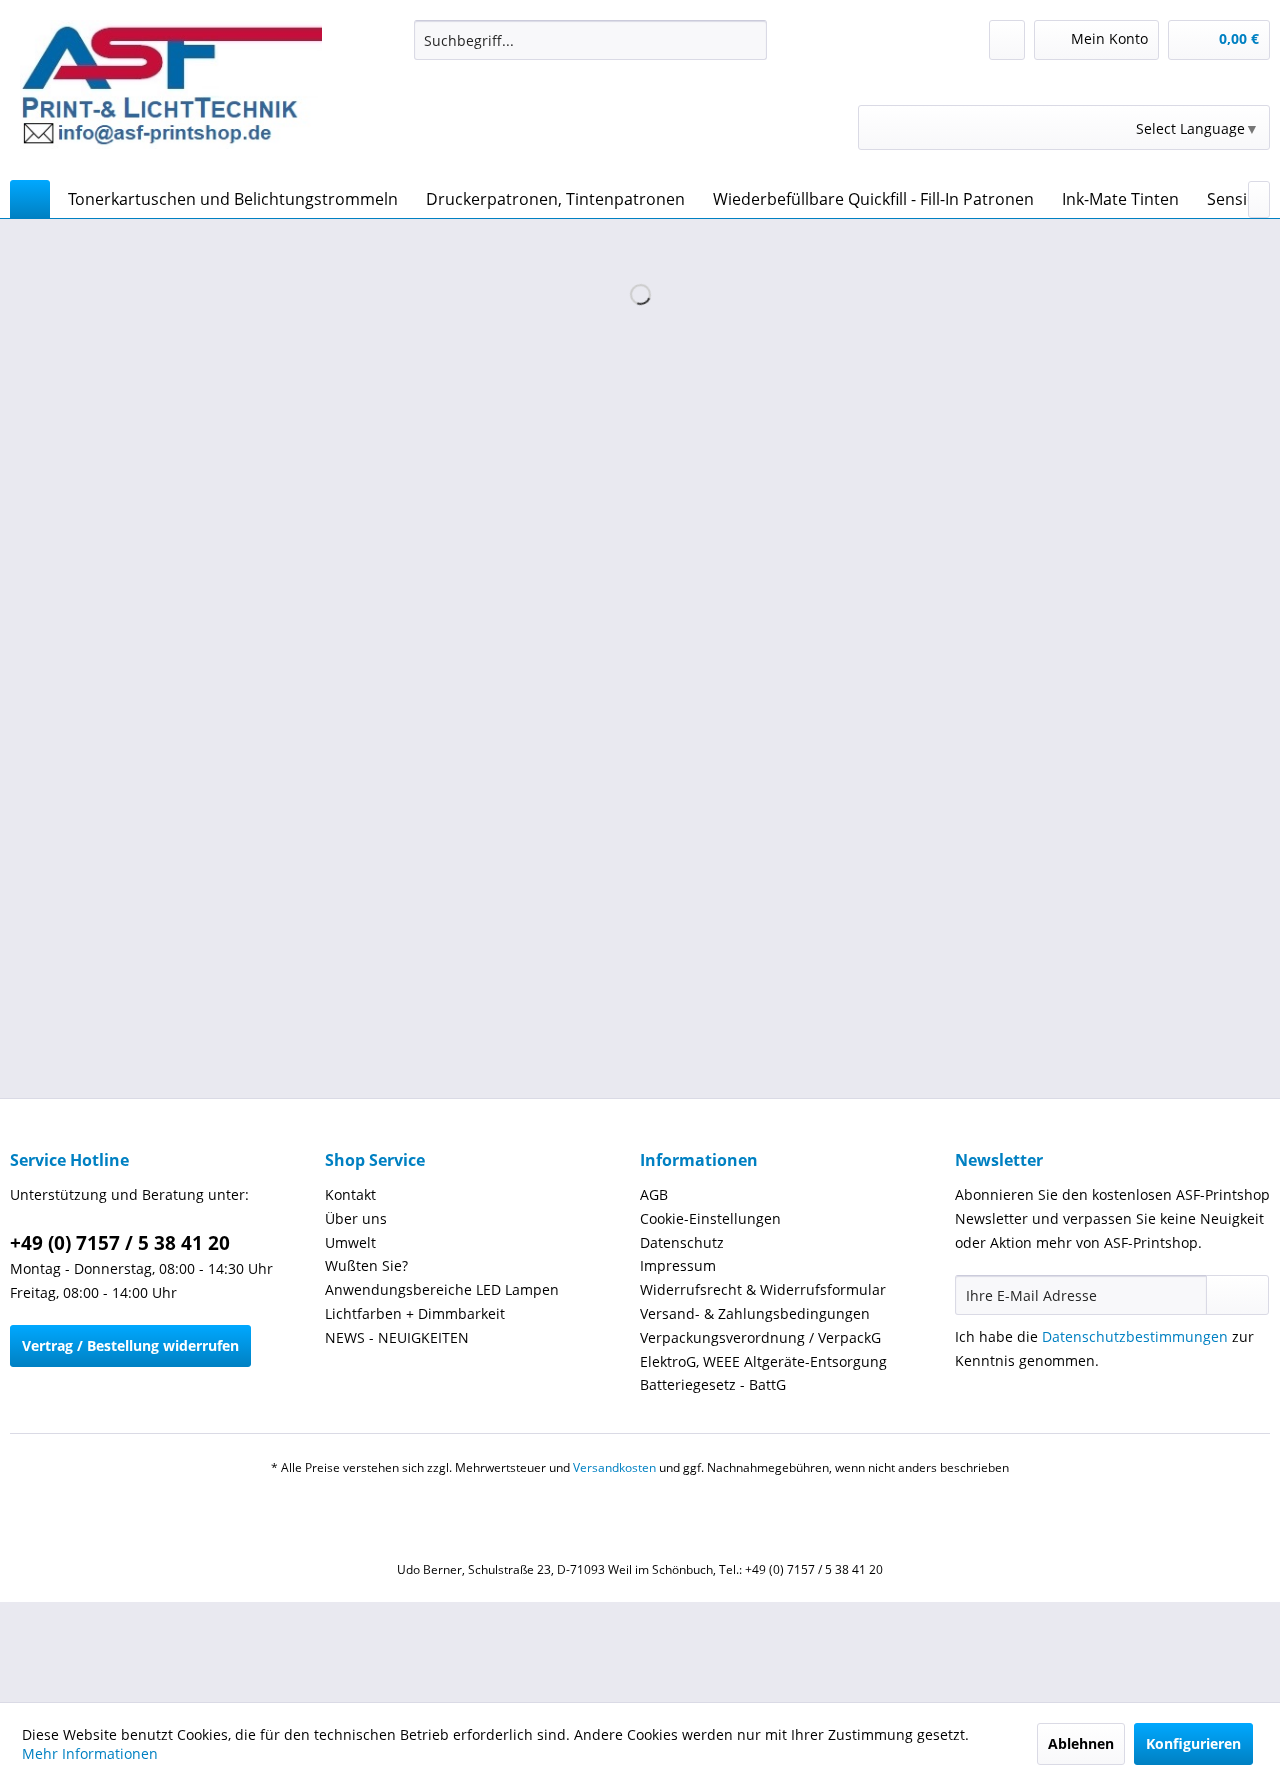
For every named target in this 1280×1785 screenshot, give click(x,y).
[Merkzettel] (1007, 40)
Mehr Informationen (90, 1753)
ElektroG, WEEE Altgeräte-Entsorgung (763, 1361)
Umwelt (350, 1242)
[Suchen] (748, 40)
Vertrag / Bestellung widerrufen (130, 1345)
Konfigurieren (1193, 1743)
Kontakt (350, 1194)
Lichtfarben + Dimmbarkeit (415, 1313)
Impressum (678, 1265)
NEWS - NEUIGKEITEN (397, 1337)
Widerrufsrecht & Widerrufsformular (763, 1289)
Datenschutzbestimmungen (1135, 1336)
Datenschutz (682, 1242)
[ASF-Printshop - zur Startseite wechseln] (171, 95)
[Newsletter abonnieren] (1237, 1295)
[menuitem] (590, 40)
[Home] (30, 199)
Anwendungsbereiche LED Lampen (442, 1289)
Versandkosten (614, 1467)
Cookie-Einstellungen (710, 1218)
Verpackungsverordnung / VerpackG (760, 1337)
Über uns (356, 1218)
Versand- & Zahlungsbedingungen (755, 1313)
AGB (654, 1194)
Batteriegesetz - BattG (713, 1384)
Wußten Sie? (366, 1265)
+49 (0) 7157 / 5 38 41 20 (120, 1243)
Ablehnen (1081, 1743)
